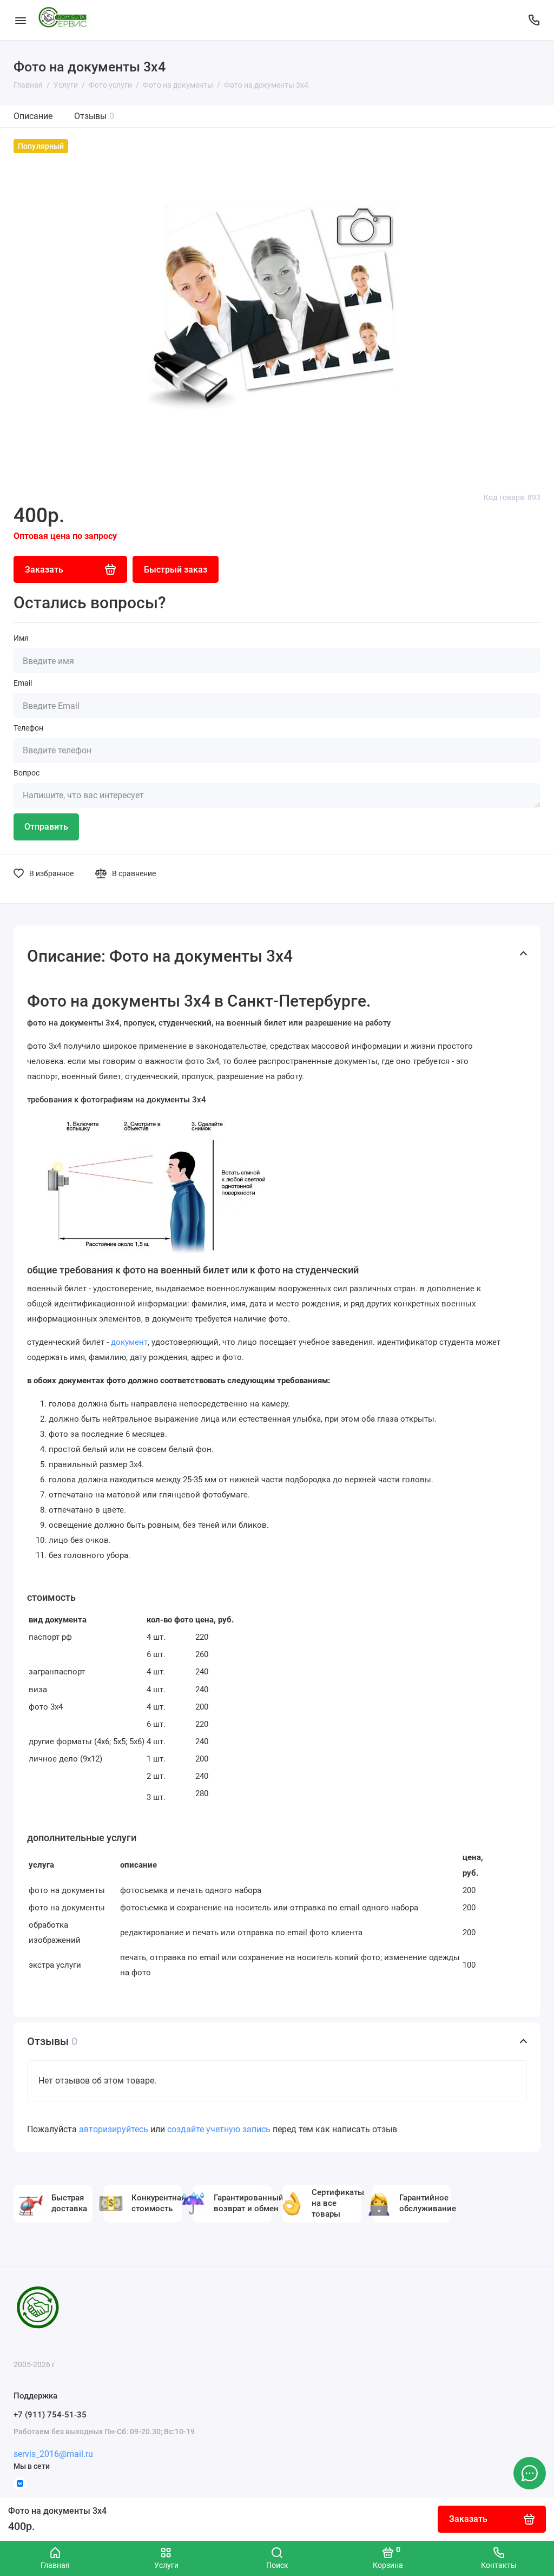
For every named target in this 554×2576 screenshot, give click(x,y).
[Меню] (20, 20)
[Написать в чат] (530, 2473)
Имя (21, 638)
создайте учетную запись (219, 2129)
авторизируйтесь (114, 2129)
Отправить (46, 827)
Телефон (28, 728)
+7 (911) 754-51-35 (50, 2415)
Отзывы (94, 116)
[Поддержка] (534, 20)
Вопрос (27, 773)
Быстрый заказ (176, 570)
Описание (33, 116)
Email (23, 683)
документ (129, 1342)
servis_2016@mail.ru (53, 2454)
